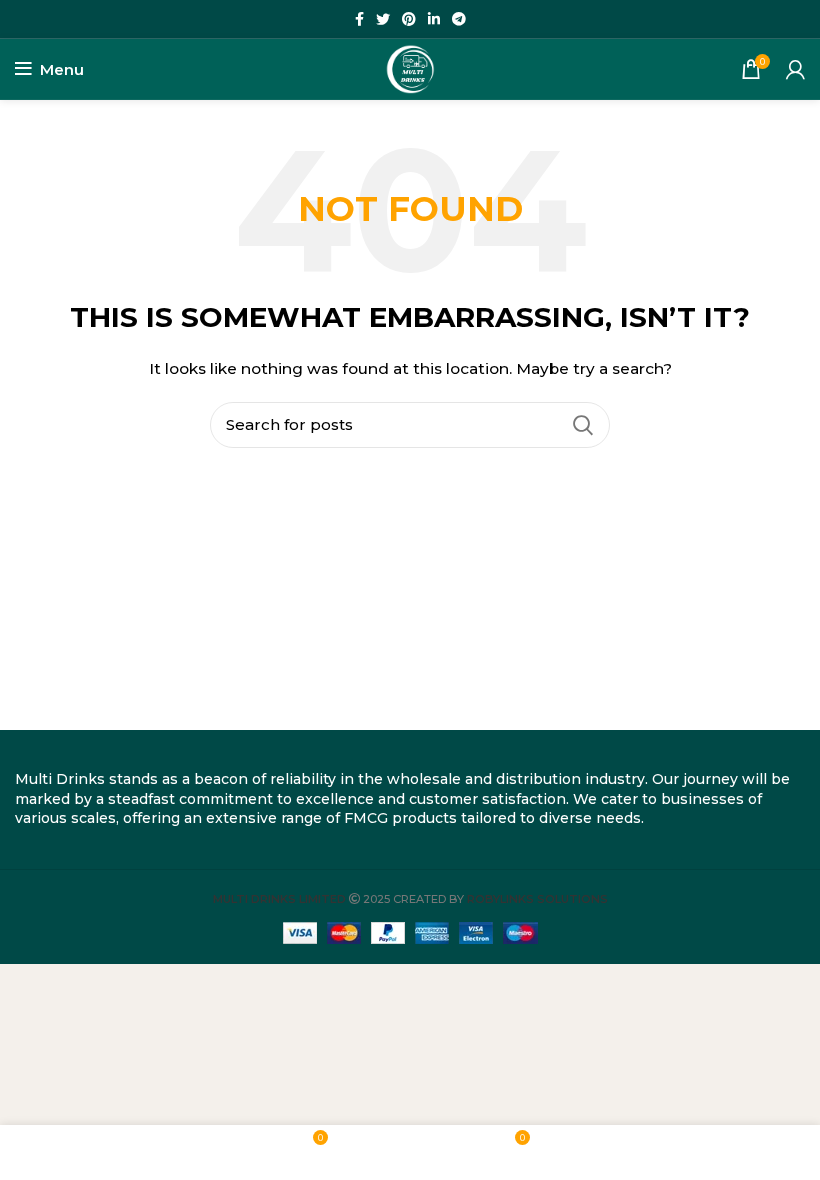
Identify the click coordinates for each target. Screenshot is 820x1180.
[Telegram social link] (459, 19)
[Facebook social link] (359, 19)
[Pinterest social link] (409, 19)
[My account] (795, 69)
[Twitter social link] (383, 19)
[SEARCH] (583, 425)
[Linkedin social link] (434, 19)
